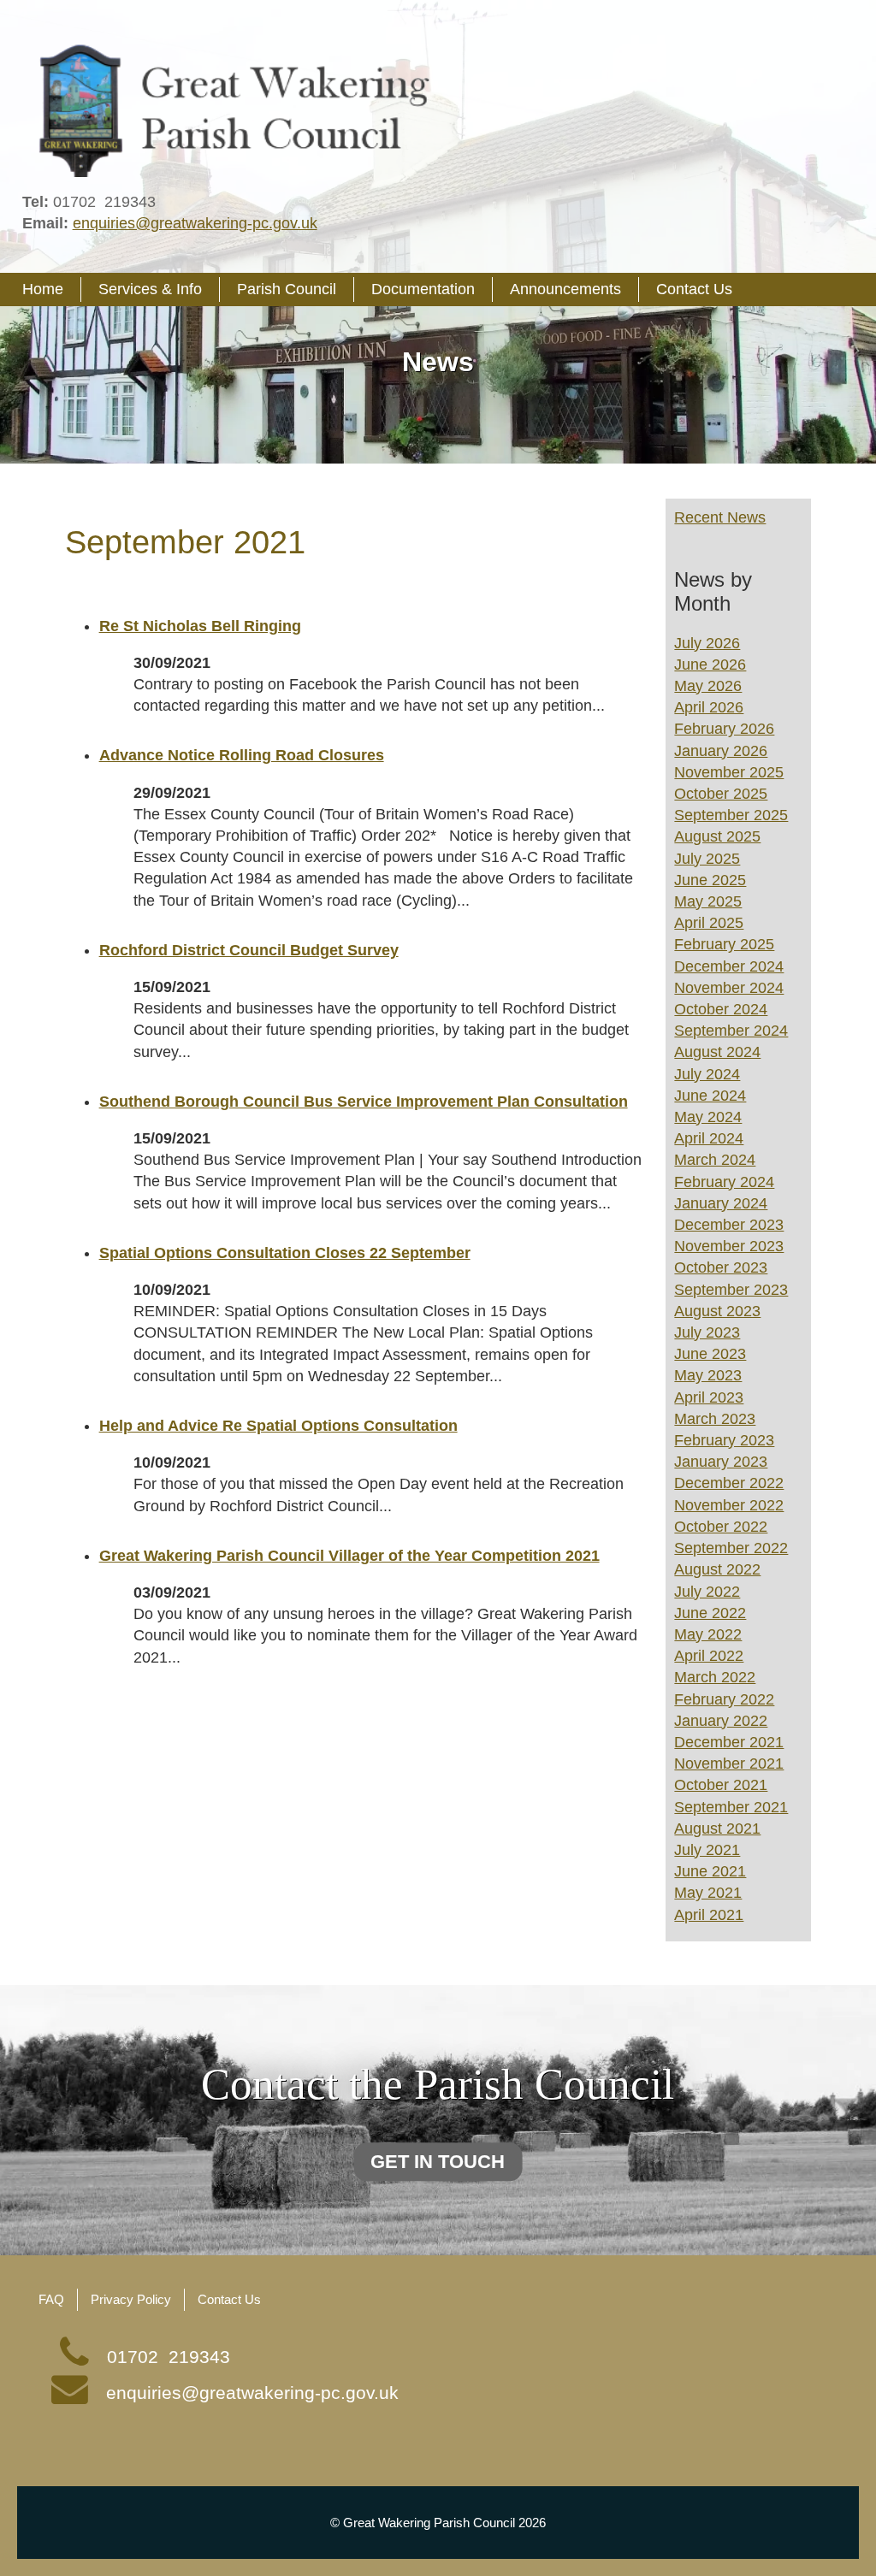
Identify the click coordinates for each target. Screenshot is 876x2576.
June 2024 (710, 1096)
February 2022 (724, 1699)
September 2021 (731, 1807)
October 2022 (721, 1527)
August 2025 (717, 836)
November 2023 (729, 1246)
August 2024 (717, 1052)
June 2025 (710, 880)
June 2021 (710, 1871)
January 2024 (721, 1203)
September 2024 (731, 1031)
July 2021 (707, 1850)
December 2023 (729, 1225)
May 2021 (708, 1893)
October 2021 (721, 1785)
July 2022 (707, 1592)
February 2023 (724, 1440)
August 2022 (717, 1569)
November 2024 (729, 988)
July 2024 (707, 1074)
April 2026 (709, 707)
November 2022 (729, 1505)
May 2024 (708, 1117)
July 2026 (707, 643)
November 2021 (729, 1764)
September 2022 (731, 1548)
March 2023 (715, 1419)
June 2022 (710, 1613)
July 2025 (707, 859)
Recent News (720, 517)
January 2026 (721, 751)
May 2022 (708, 1634)
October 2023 (721, 1267)
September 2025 (731, 815)
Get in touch (438, 2162)
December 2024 (729, 966)
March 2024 (715, 1160)
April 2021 (709, 1915)
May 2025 (708, 901)
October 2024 (721, 1009)
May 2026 (708, 686)
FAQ (51, 2299)
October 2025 (721, 794)
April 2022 (709, 1656)
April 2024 (709, 1138)
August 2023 (717, 1311)
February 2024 (724, 1182)
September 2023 (731, 1290)
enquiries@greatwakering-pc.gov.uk (195, 223)
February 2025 (724, 944)
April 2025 (709, 923)
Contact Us (229, 2299)
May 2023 (708, 1375)
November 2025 (729, 772)
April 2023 (709, 1397)
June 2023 (710, 1354)
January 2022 (721, 1721)
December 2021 (729, 1742)
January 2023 (721, 1462)
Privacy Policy (131, 2299)
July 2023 (707, 1332)
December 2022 (729, 1483)
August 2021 (717, 1829)
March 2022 (715, 1677)
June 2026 (710, 665)
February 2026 (724, 729)
